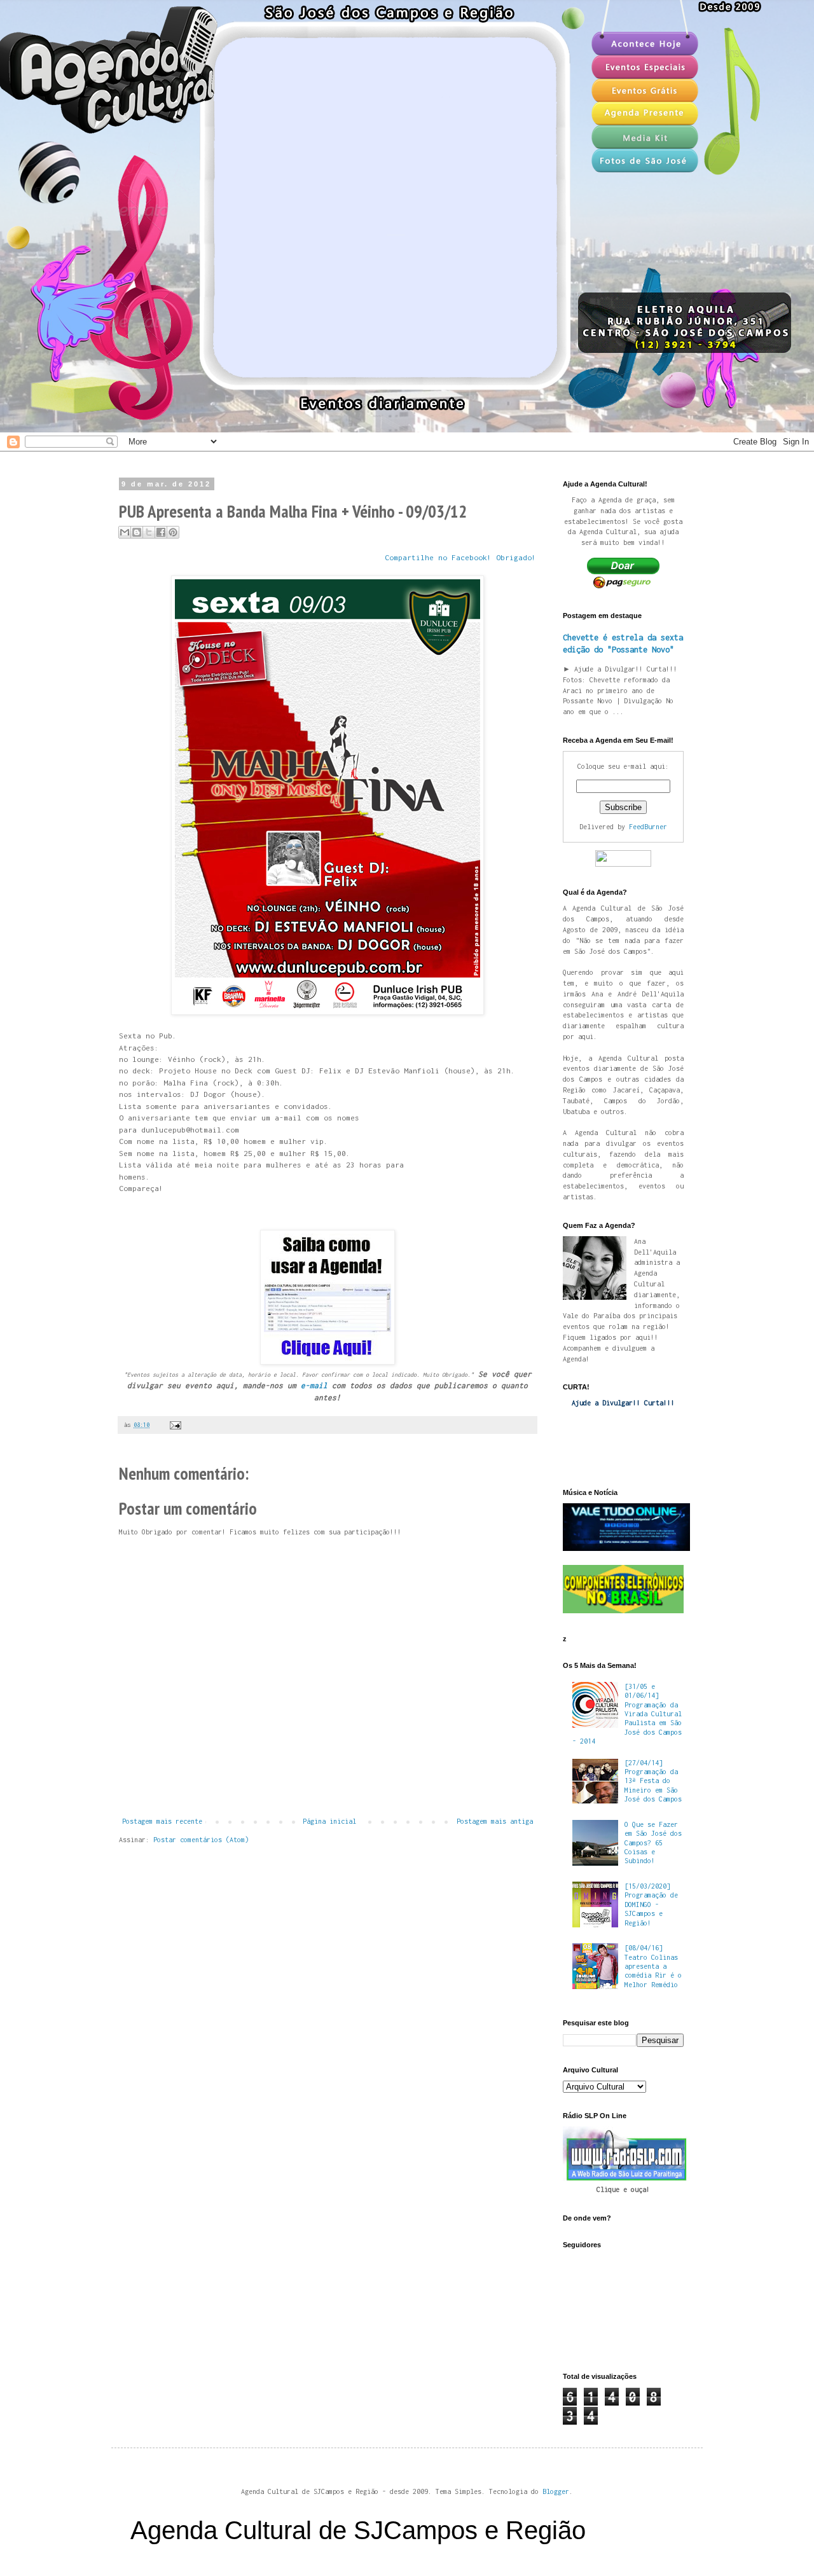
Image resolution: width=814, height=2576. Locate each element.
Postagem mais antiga (495, 1821)
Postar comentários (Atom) (201, 1840)
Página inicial (329, 1821)
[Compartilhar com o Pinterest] (173, 532)
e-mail (314, 1386)
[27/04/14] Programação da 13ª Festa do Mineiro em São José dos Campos (653, 1781)
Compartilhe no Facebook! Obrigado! (460, 558)
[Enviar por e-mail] (125, 532)
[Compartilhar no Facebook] (161, 532)
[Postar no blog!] (137, 532)
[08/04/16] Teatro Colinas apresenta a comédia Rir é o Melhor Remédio (653, 1966)
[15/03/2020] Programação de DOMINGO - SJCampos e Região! (651, 1904)
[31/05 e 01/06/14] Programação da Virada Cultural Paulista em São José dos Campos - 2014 (627, 1714)
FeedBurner (648, 827)
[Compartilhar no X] (149, 532)
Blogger (556, 2491)
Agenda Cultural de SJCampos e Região (358, 2530)
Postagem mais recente (162, 1821)
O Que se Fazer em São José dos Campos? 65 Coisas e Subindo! (653, 1843)
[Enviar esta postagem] (174, 1425)
